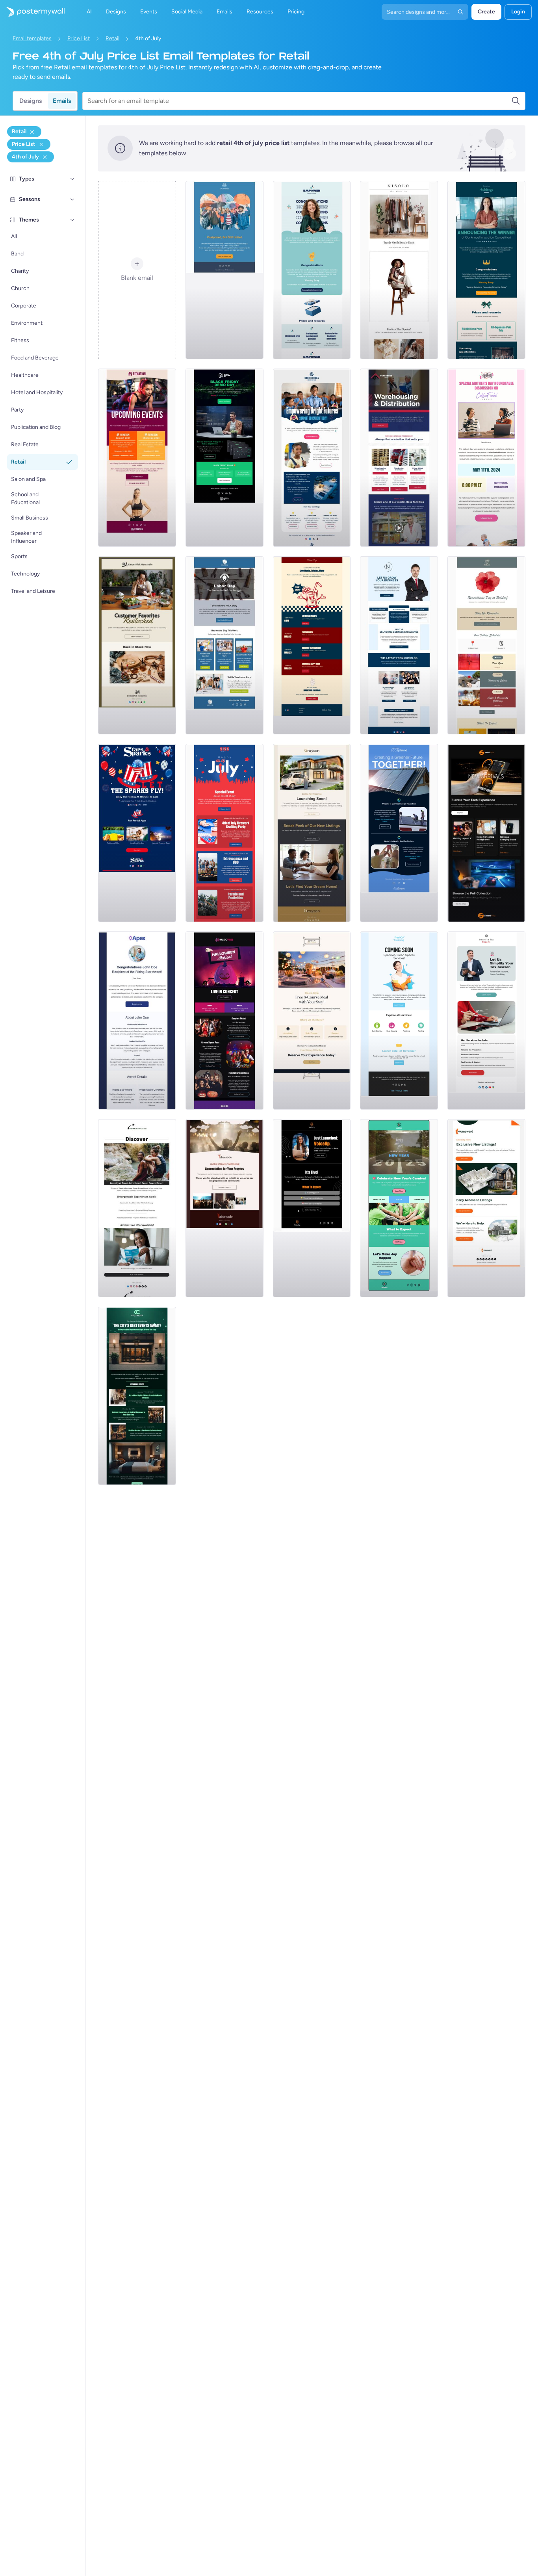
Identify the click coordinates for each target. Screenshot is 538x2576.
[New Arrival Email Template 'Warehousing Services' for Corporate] (399, 458)
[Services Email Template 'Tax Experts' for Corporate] (486, 1021)
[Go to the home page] (32, 12)
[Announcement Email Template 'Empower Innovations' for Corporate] (312, 270)
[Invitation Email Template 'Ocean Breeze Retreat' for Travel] (137, 1208)
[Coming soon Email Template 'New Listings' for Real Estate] (312, 833)
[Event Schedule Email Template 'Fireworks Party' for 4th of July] (224, 833)
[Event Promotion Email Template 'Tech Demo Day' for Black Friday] (224, 458)
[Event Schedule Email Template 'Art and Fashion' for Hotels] (137, 1396)
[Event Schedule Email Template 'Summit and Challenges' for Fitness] (137, 458)
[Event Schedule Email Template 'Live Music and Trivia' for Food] (312, 645)
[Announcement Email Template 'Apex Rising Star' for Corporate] (137, 1021)
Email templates (32, 38)
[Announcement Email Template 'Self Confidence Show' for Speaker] (312, 1208)
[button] (72, 179)
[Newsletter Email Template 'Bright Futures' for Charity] (312, 458)
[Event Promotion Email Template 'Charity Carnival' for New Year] (399, 1208)
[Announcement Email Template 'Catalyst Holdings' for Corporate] (486, 270)
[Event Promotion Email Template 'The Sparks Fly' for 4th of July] (137, 833)
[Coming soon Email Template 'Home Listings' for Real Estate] (486, 1208)
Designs (31, 101)
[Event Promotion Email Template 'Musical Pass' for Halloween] (224, 1021)
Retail (112, 38)
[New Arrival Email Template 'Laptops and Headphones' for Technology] (486, 833)
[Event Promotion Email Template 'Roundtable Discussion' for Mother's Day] (486, 458)
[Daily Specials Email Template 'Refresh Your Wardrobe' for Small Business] (399, 270)
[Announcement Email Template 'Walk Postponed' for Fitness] (224, 270)
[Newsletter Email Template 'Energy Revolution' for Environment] (399, 833)
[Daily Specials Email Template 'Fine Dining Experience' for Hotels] (312, 1021)
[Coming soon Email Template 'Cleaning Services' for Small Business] (399, 1021)
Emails (62, 101)
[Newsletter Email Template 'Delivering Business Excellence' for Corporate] (399, 645)
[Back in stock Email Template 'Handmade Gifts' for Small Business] (137, 645)
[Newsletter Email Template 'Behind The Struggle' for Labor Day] (224, 645)
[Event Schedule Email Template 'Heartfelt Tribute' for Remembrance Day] (486, 645)
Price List (79, 38)
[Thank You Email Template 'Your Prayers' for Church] (224, 1208)
